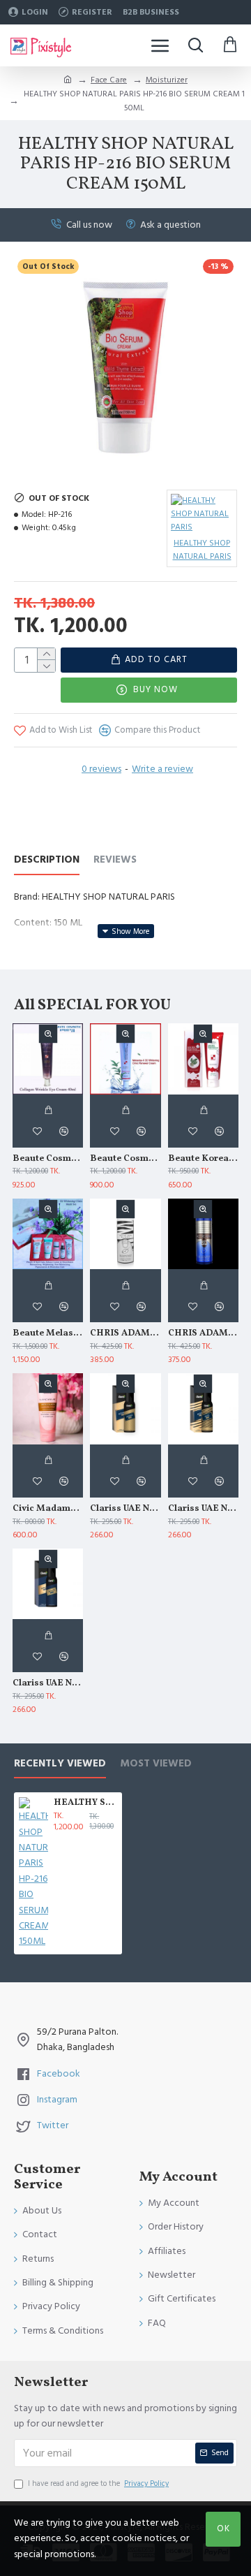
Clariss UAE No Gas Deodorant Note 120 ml (203, 1509)
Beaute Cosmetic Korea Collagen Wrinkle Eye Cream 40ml (48, 1159)
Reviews (115, 860)
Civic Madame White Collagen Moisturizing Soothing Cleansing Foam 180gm (48, 1509)
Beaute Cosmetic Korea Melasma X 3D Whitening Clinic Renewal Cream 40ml (125, 1159)
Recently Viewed (60, 1764)
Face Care (109, 80)
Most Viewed (156, 1764)
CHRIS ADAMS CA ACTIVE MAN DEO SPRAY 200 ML (203, 1334)
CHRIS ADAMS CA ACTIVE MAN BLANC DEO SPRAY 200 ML (125, 1334)
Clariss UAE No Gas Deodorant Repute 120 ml (48, 1684)
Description (47, 860)
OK (223, 2529)
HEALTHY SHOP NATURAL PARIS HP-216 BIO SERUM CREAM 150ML (85, 1803)
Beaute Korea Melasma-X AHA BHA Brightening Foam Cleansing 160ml (203, 1159)
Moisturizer (167, 80)
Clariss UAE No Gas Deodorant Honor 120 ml (125, 1509)
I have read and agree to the (98, 2483)
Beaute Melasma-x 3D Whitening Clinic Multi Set (48, 1334)
